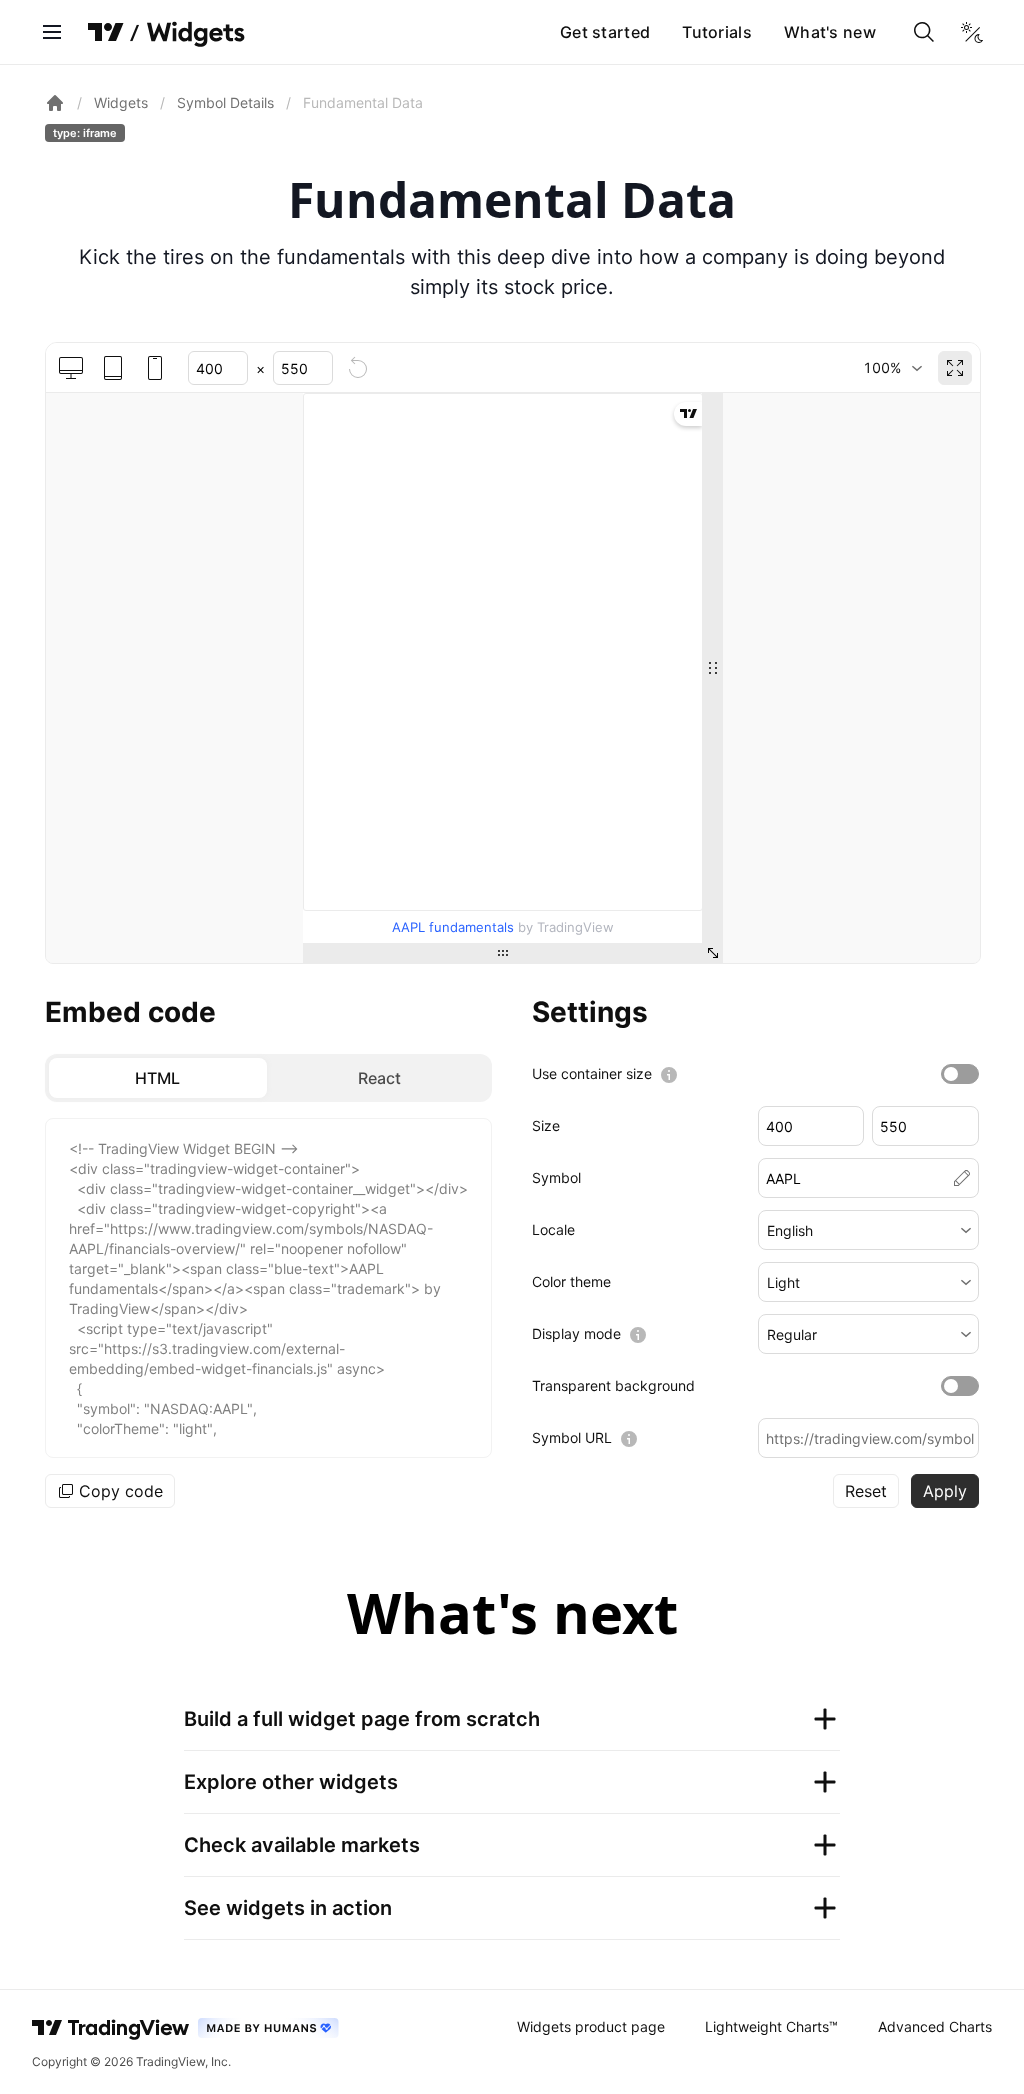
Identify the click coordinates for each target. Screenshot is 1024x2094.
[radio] (158, 1078)
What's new (830, 32)
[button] (869, 1230)
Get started (605, 32)
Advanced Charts (935, 2026)
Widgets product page (591, 2026)
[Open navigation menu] (52, 32)
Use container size (592, 1073)
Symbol (556, 1177)
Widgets (121, 102)
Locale (553, 1229)
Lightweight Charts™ (771, 2026)
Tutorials (717, 32)
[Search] (924, 32)
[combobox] (892, 368)
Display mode (576, 1333)
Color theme (571, 1281)
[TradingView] (106, 32)
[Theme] (972, 32)
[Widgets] (194, 35)
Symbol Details (225, 102)
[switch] (960, 1074)
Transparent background (613, 1385)
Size (546, 1125)
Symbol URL (572, 1437)
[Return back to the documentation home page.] (55, 103)
